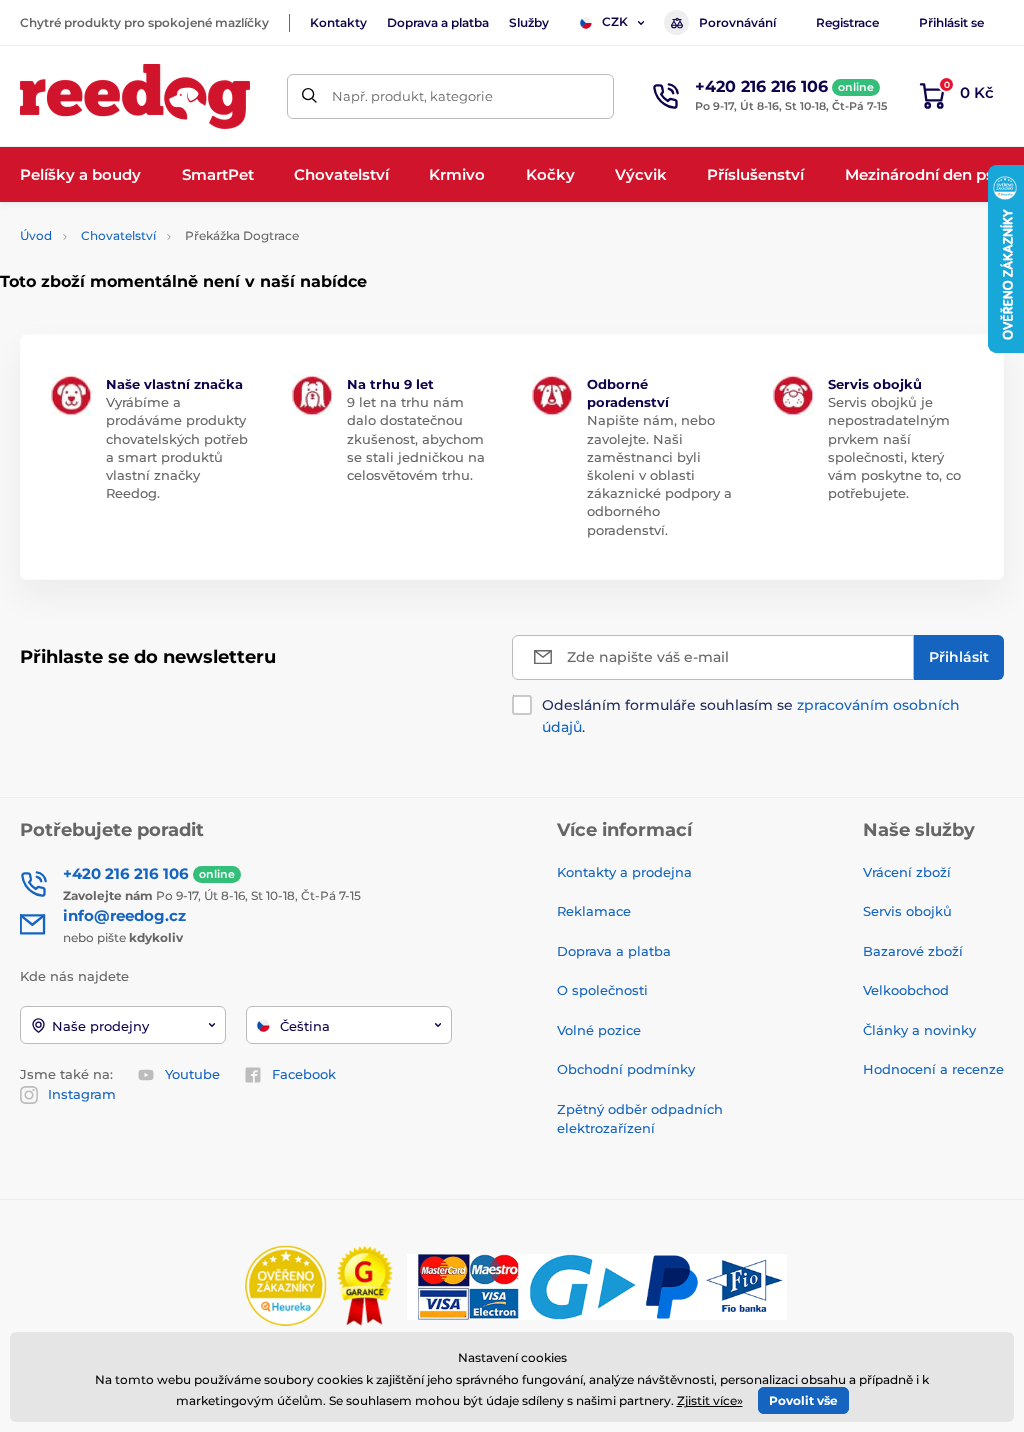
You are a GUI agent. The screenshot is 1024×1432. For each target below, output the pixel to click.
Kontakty (338, 22)
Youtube (192, 1074)
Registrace (847, 22)
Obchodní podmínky (626, 1069)
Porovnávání (737, 22)
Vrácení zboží (907, 872)
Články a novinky (919, 1030)
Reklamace (594, 911)
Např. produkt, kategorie (412, 96)
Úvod (36, 235)
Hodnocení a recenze (933, 1069)
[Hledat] (309, 96)
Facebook (304, 1074)
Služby (529, 22)
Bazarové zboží (913, 951)
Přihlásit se (951, 22)
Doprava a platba (438, 22)
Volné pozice (599, 1030)
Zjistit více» (710, 1400)
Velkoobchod (906, 990)
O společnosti (602, 990)
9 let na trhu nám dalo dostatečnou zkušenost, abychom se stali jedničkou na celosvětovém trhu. (416, 438)
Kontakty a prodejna (624, 872)
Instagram (82, 1094)
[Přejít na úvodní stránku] (135, 96)
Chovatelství (118, 235)
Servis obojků (907, 911)
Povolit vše (803, 1400)
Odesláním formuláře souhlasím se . (751, 716)
